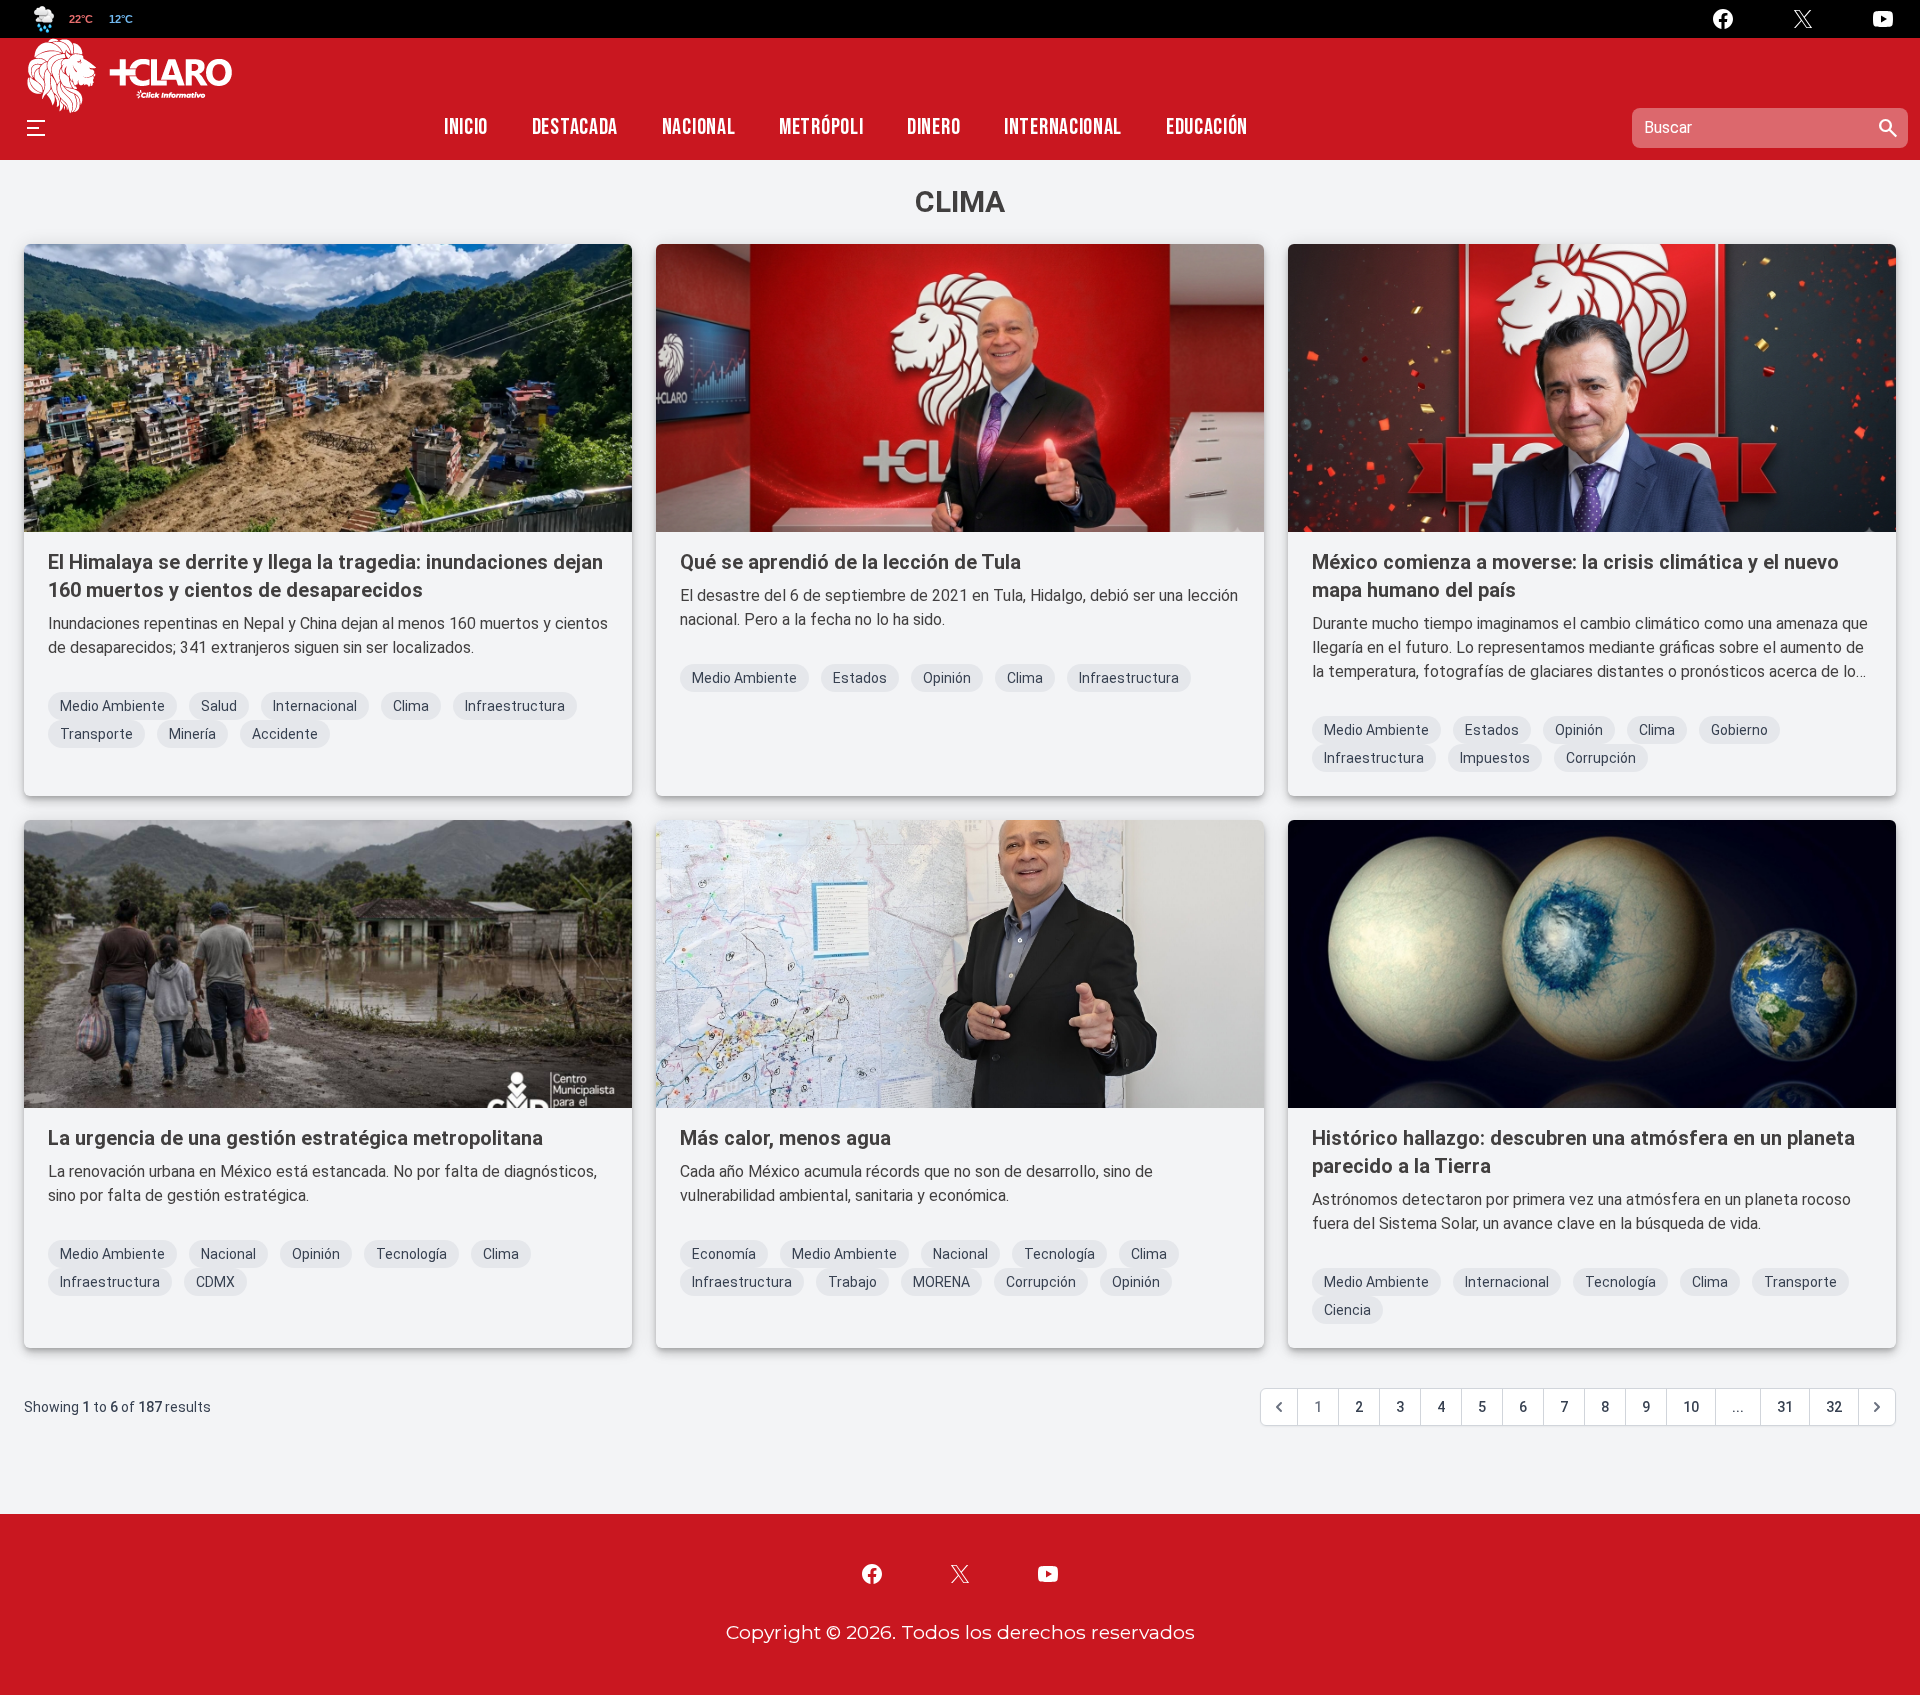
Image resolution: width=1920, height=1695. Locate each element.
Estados (860, 678)
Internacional (1063, 128)
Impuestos (1495, 758)
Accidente (285, 734)
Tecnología (411, 1254)
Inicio (466, 128)
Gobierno (1739, 730)
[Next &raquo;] (1877, 1407)
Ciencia (1347, 1310)
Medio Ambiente (112, 706)
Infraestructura (515, 706)
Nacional (699, 128)
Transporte (96, 734)
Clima (411, 706)
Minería (192, 734)
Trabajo (852, 1282)
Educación (1207, 128)
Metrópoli (821, 128)
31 (1785, 1407)
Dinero (933, 128)
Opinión (947, 678)
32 (1834, 1407)
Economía (724, 1254)
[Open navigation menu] (36, 128)
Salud (219, 706)
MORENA (941, 1282)
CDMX (215, 1282)
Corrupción (1601, 758)
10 (1691, 1407)
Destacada (575, 128)
